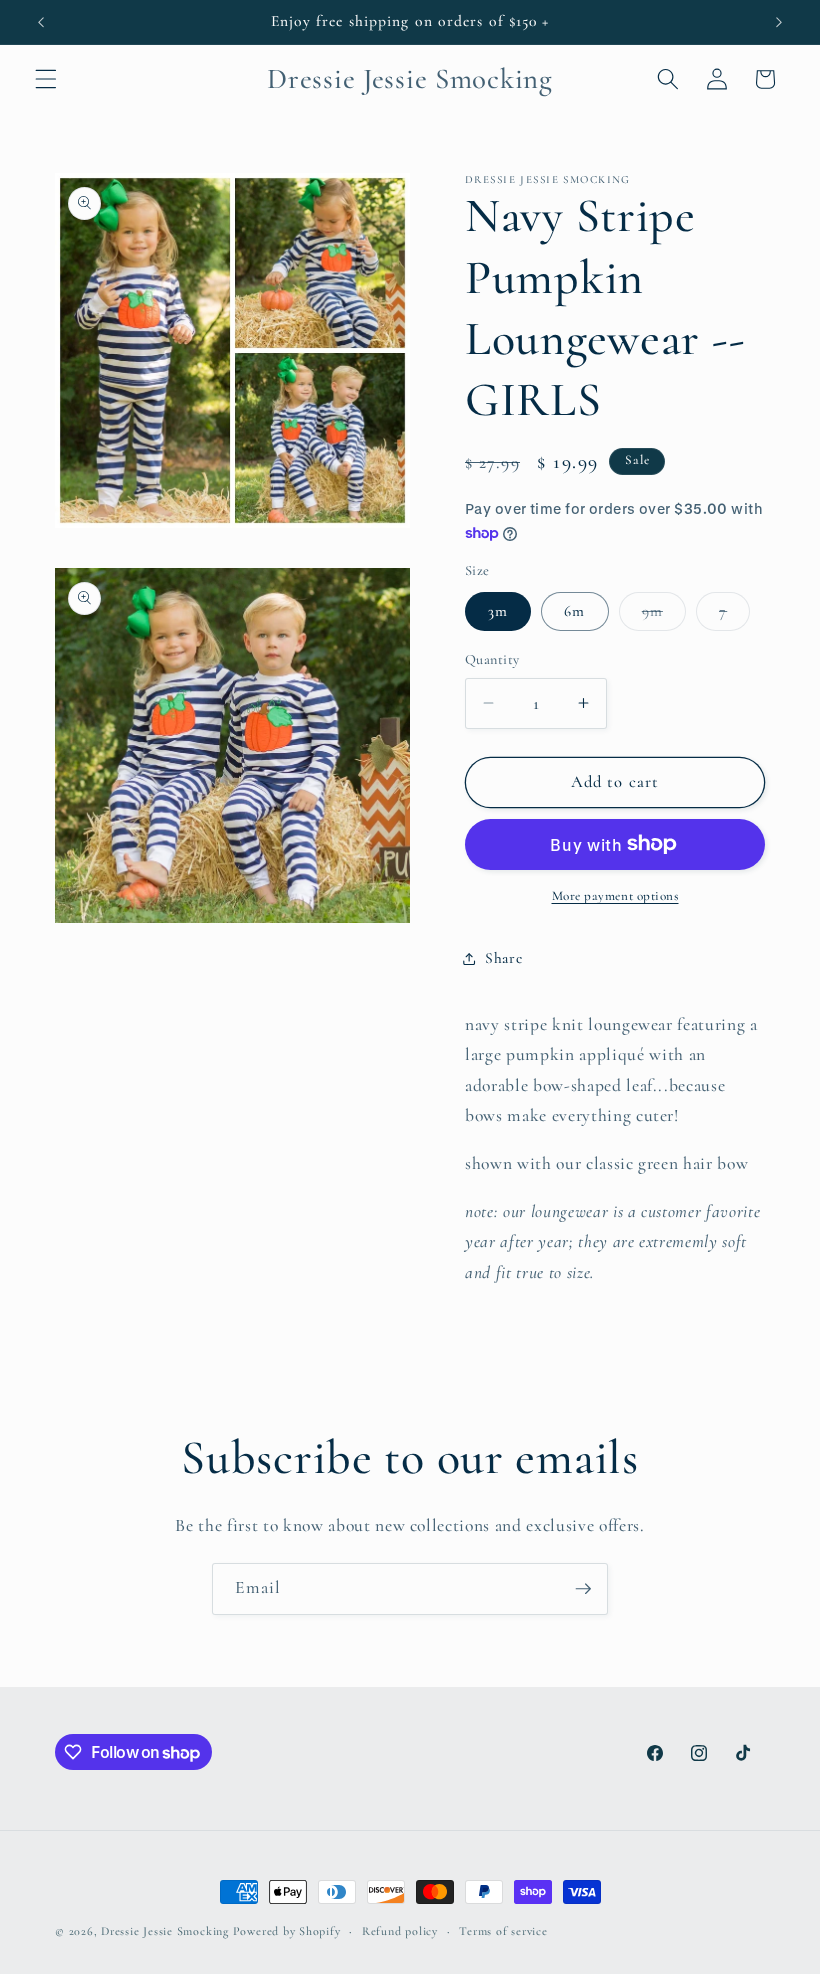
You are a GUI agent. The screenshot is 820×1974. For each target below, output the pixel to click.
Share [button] (503, 958)
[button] (46, 79)
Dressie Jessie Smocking (165, 1931)
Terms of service (503, 1931)
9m (664, 616)
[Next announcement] (779, 22)
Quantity (492, 659)
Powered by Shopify (287, 1931)
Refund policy (400, 1931)
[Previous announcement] (41, 22)
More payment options (615, 896)
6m (574, 611)
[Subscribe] (583, 1589)
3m (498, 611)
